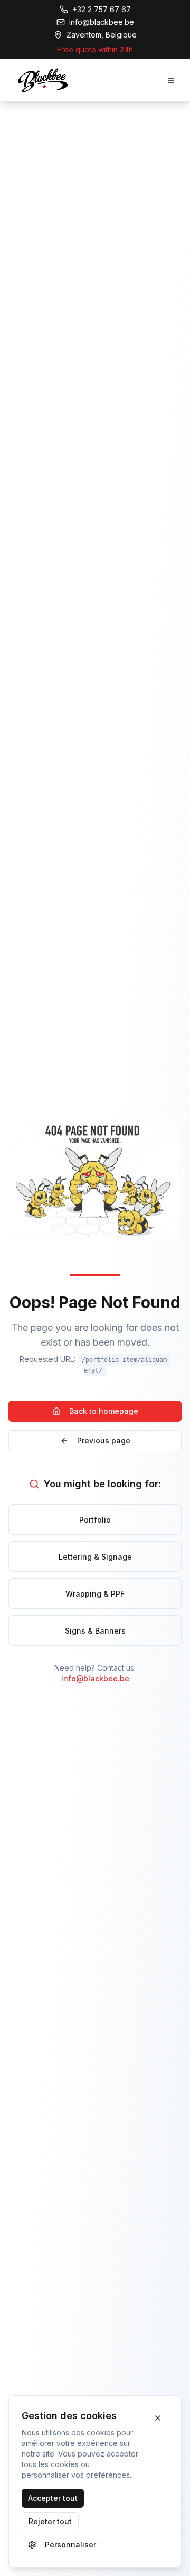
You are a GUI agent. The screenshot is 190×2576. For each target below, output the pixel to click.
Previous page (104, 1440)
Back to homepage (104, 1411)
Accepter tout (53, 2498)
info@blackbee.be (95, 1678)
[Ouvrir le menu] (171, 80)
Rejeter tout (50, 2521)
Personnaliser (70, 2545)
